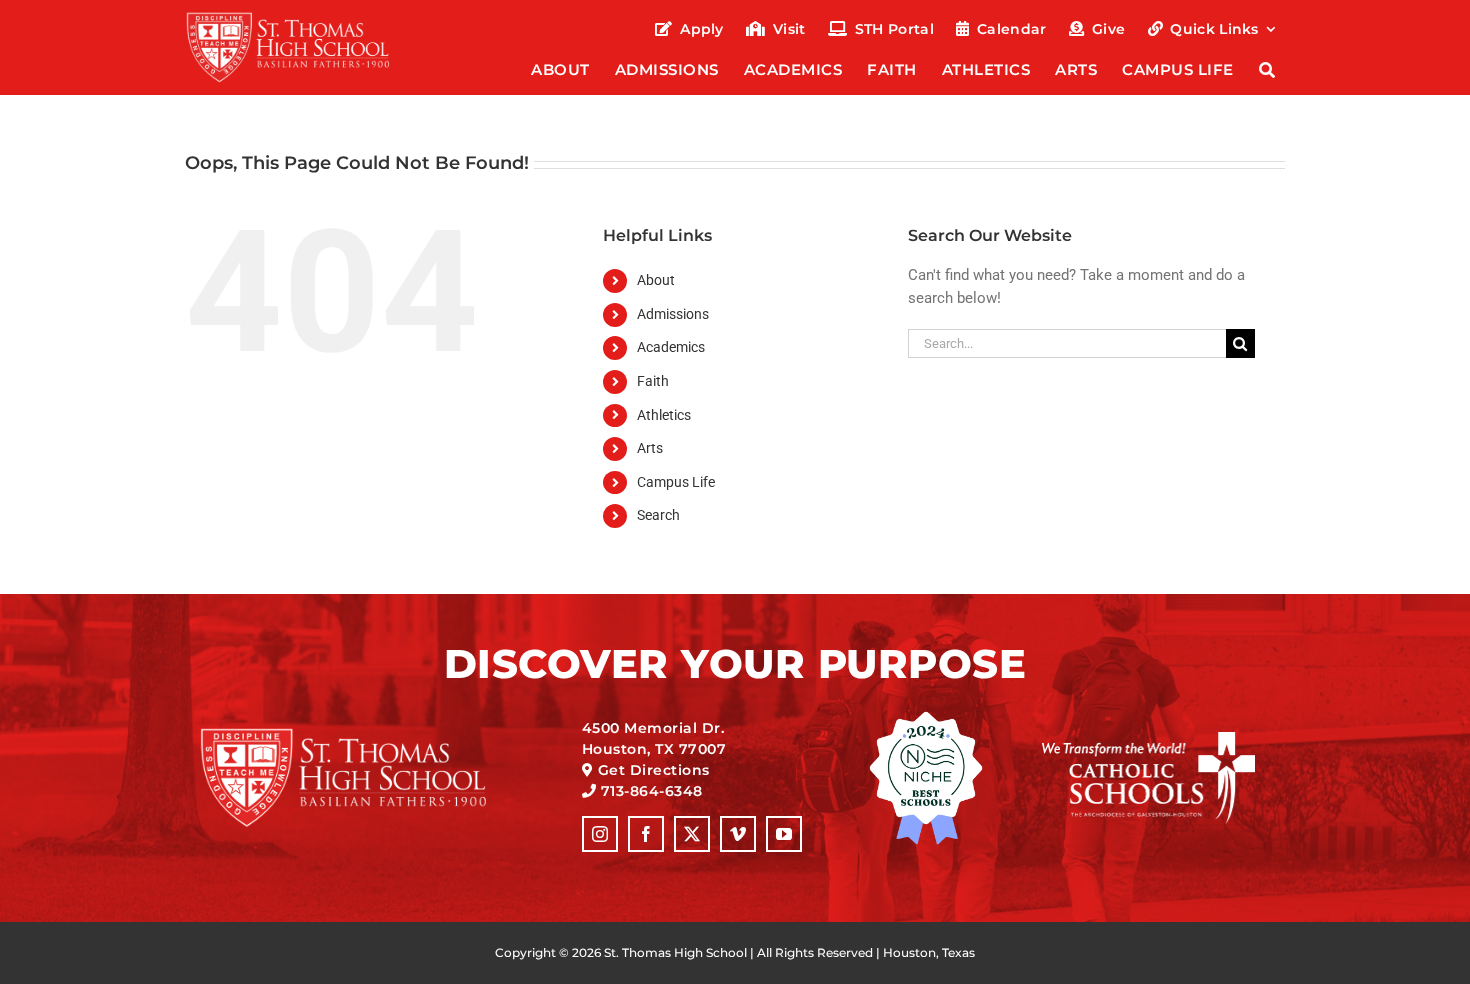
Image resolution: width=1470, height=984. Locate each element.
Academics (671, 347)
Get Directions (654, 770)
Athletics (664, 415)
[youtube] (784, 834)
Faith (653, 381)
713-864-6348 (652, 791)
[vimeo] (738, 834)
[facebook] (646, 834)
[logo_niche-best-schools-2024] (926, 718)
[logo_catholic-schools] (1148, 739)
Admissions (673, 314)
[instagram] (600, 834)
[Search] (1267, 71)
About (656, 280)
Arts (650, 448)
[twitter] (692, 834)
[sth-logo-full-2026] (306, 18)
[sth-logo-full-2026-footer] (368, 734)
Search (658, 515)
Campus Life (676, 482)
